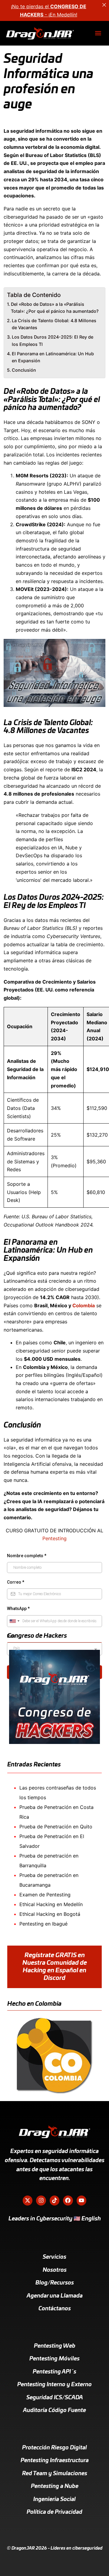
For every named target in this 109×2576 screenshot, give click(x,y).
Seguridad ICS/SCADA (55, 2398)
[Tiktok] (54, 2200)
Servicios (54, 2257)
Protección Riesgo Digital (54, 2448)
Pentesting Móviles (54, 2359)
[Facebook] (68, 2200)
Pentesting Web (55, 2346)
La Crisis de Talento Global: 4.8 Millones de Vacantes (54, 324)
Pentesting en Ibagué (43, 1924)
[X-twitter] (28, 2200)
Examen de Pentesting (45, 1895)
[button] (98, 33)
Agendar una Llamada (55, 2296)
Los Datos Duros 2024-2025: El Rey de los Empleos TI (53, 340)
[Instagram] (41, 2200)
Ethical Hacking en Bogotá (50, 1914)
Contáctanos (55, 2309)
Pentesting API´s (54, 2372)
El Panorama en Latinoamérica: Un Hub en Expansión (53, 357)
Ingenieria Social (54, 2499)
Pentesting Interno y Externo (54, 2385)
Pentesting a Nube (55, 2486)
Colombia (84, 1305)
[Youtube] (81, 2200)
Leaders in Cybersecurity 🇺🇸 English (55, 2219)
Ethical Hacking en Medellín (51, 1904)
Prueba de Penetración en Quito (56, 1827)
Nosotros (55, 2270)
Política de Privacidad (54, 2512)
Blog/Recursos (55, 2283)
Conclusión (24, 370)
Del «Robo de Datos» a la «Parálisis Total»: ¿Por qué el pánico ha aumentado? (55, 308)
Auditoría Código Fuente (54, 2411)
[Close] (104, 5)
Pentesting (54, 1538)
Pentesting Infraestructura (55, 2461)
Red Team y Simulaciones (55, 2474)
